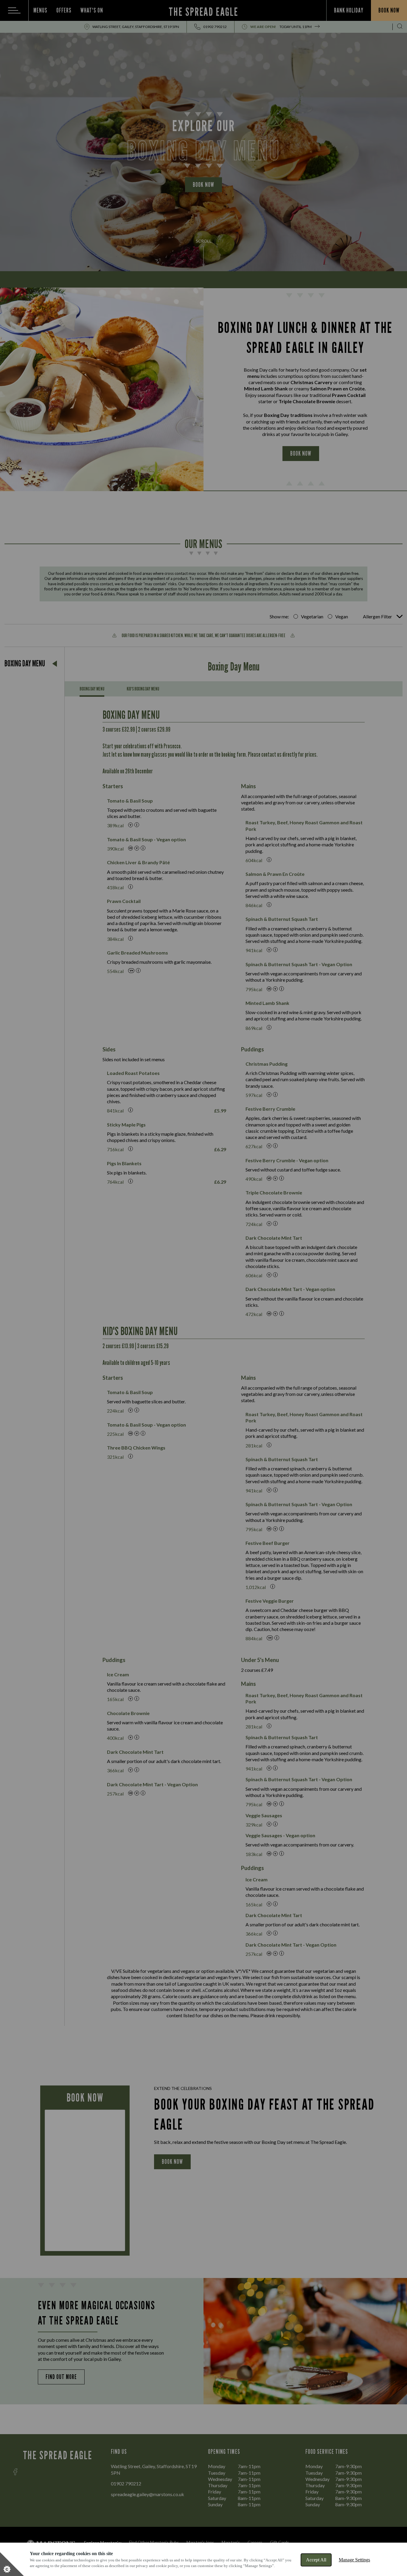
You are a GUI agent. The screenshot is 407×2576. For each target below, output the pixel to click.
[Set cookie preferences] (12, 2564)
